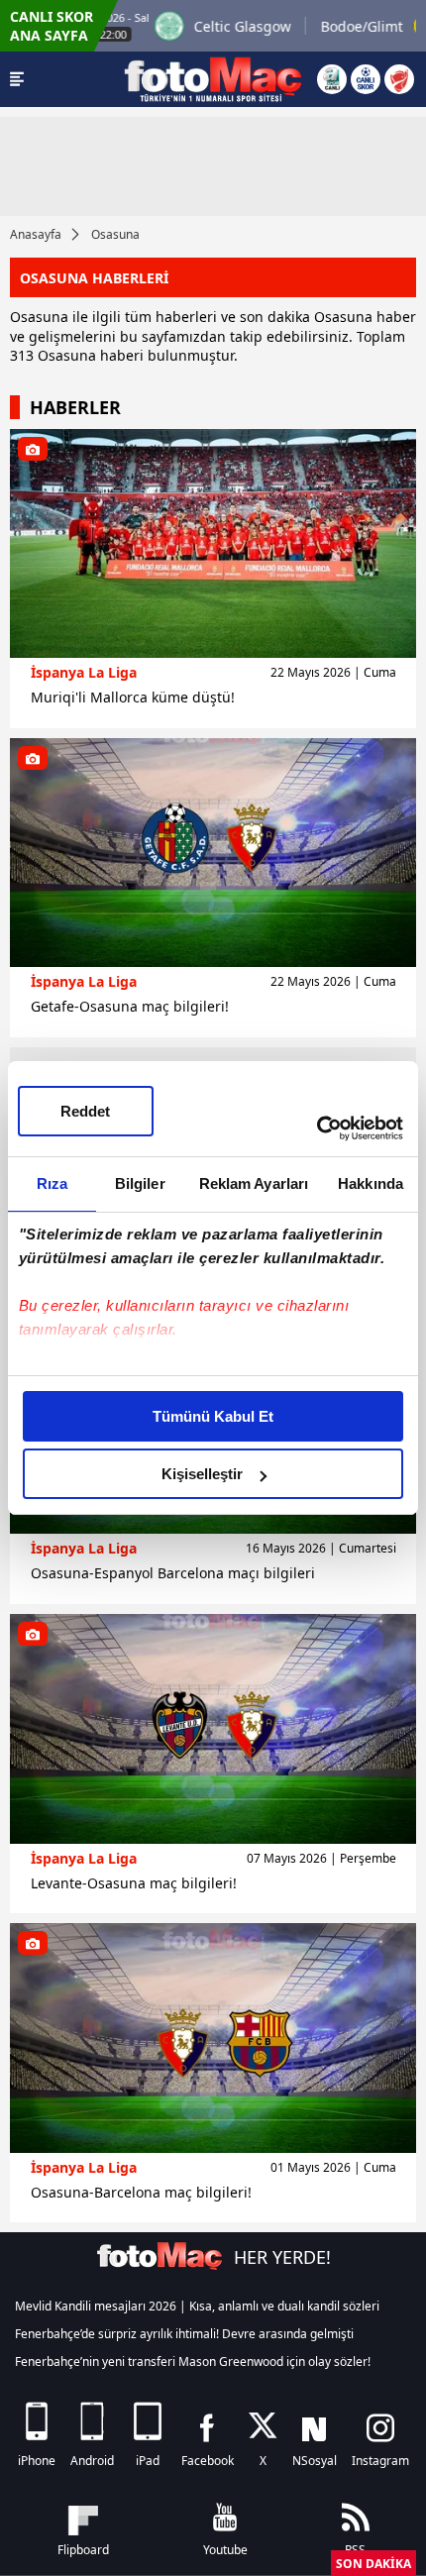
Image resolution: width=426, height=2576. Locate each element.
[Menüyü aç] (17, 79)
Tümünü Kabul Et (213, 1416)
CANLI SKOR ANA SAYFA (52, 26)
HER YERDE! (282, 2257)
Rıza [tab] (52, 1183)
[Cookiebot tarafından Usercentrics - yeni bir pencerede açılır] (317, 1128)
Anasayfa (36, 234)
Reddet (85, 1111)
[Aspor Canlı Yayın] (332, 79)
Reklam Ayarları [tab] (254, 1183)
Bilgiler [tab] (140, 1183)
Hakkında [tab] (371, 1183)
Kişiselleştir (202, 1474)
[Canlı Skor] (366, 79)
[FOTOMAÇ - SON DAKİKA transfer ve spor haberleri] (213, 79)
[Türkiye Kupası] (399, 79)
